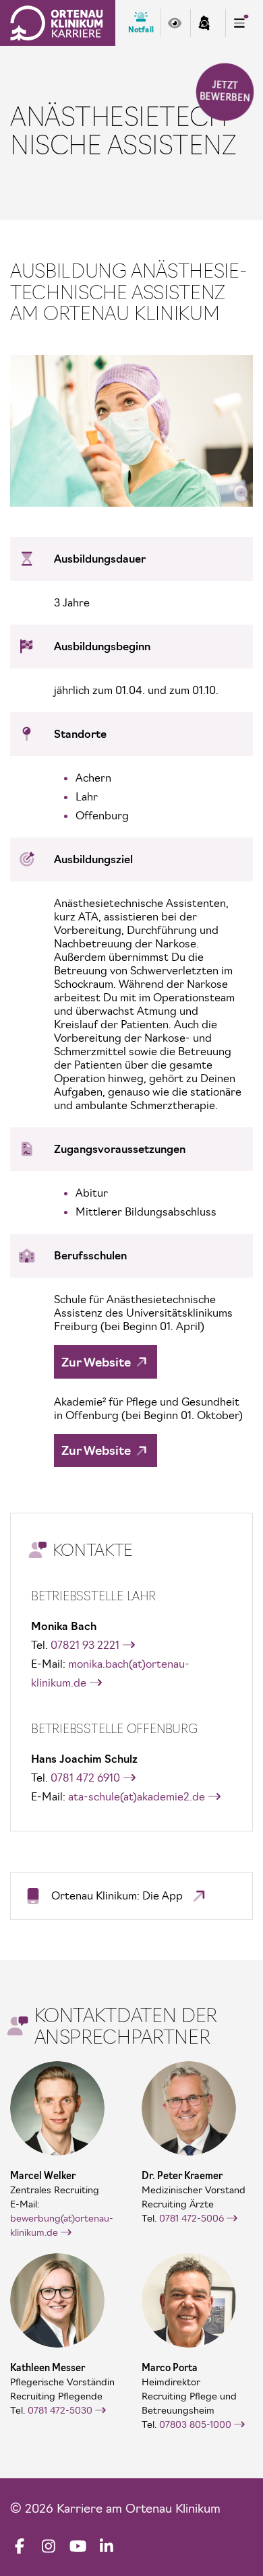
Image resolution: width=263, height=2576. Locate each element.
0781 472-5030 (60, 2410)
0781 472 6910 (85, 1778)
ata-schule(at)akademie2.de (137, 1796)
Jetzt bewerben (224, 92)
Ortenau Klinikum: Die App (117, 1895)
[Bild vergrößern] (131, 431)
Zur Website (96, 1362)
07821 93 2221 (85, 1645)
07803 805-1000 (195, 2424)
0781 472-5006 (192, 2218)
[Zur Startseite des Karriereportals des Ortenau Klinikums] (57, 23)
